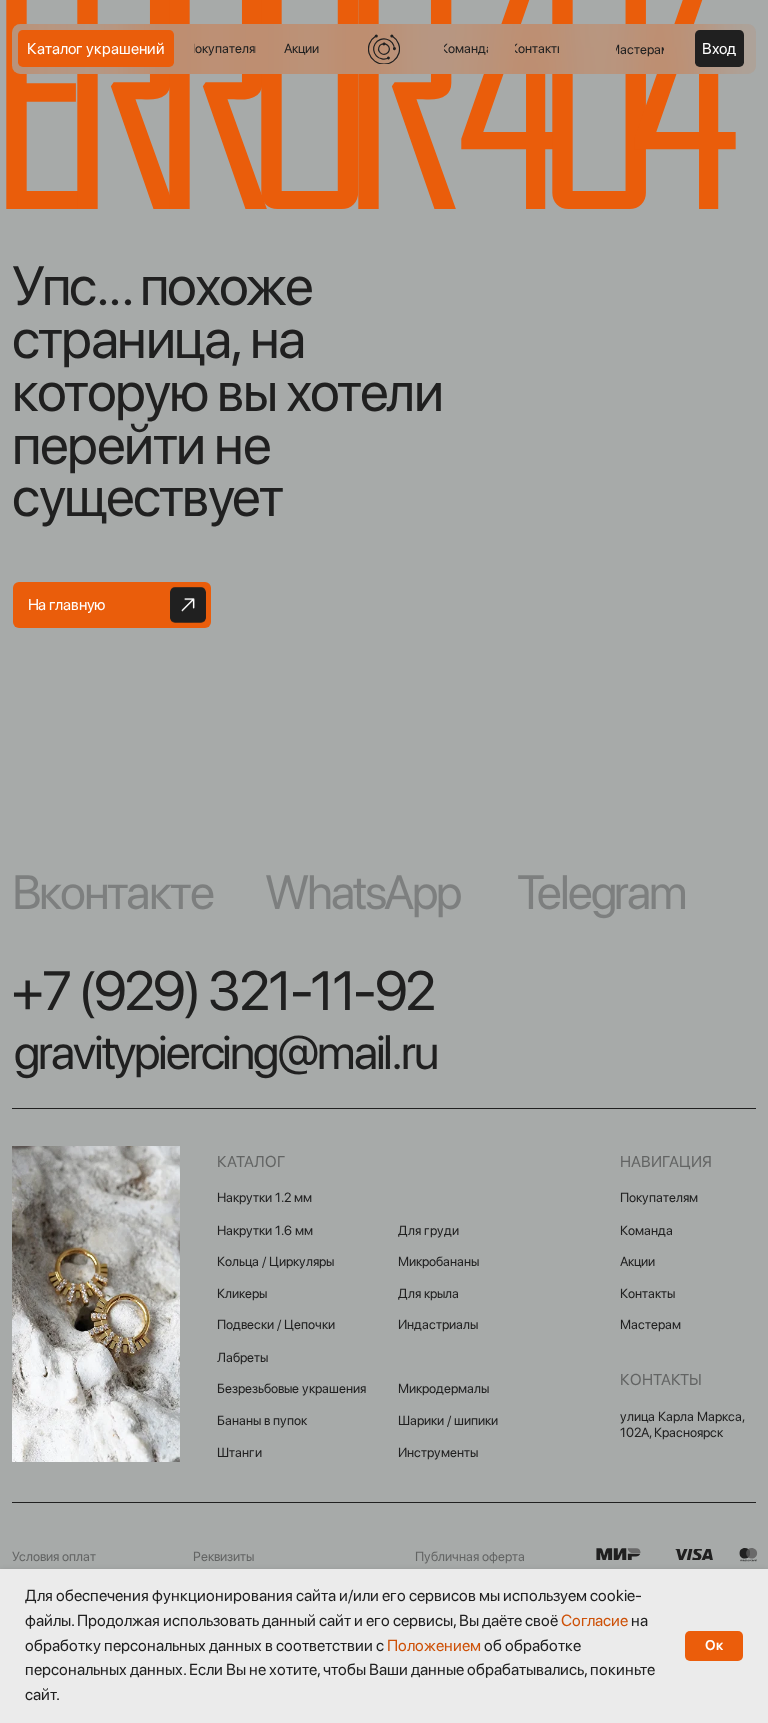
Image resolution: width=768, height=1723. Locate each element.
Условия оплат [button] (54, 1556)
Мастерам (650, 1324)
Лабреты (242, 1357)
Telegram (601, 892)
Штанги (239, 1452)
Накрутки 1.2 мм (264, 1197)
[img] (383, 49)
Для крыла (428, 1293)
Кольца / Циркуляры (275, 1261)
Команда (646, 1230)
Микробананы (438, 1261)
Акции (637, 1261)
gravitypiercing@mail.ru (225, 1052)
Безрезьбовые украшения (291, 1388)
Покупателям (659, 1197)
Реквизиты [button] (223, 1556)
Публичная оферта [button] (470, 1556)
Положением (434, 1645)
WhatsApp (362, 892)
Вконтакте (112, 892)
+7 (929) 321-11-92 (222, 990)
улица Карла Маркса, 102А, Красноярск (682, 1424)
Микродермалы (443, 1388)
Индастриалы (438, 1324)
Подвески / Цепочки (276, 1324)
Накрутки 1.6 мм (265, 1230)
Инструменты (438, 1452)
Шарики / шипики (448, 1420)
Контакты (647, 1293)
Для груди (428, 1230)
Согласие (594, 1620)
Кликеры (242, 1293)
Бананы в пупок (262, 1420)
